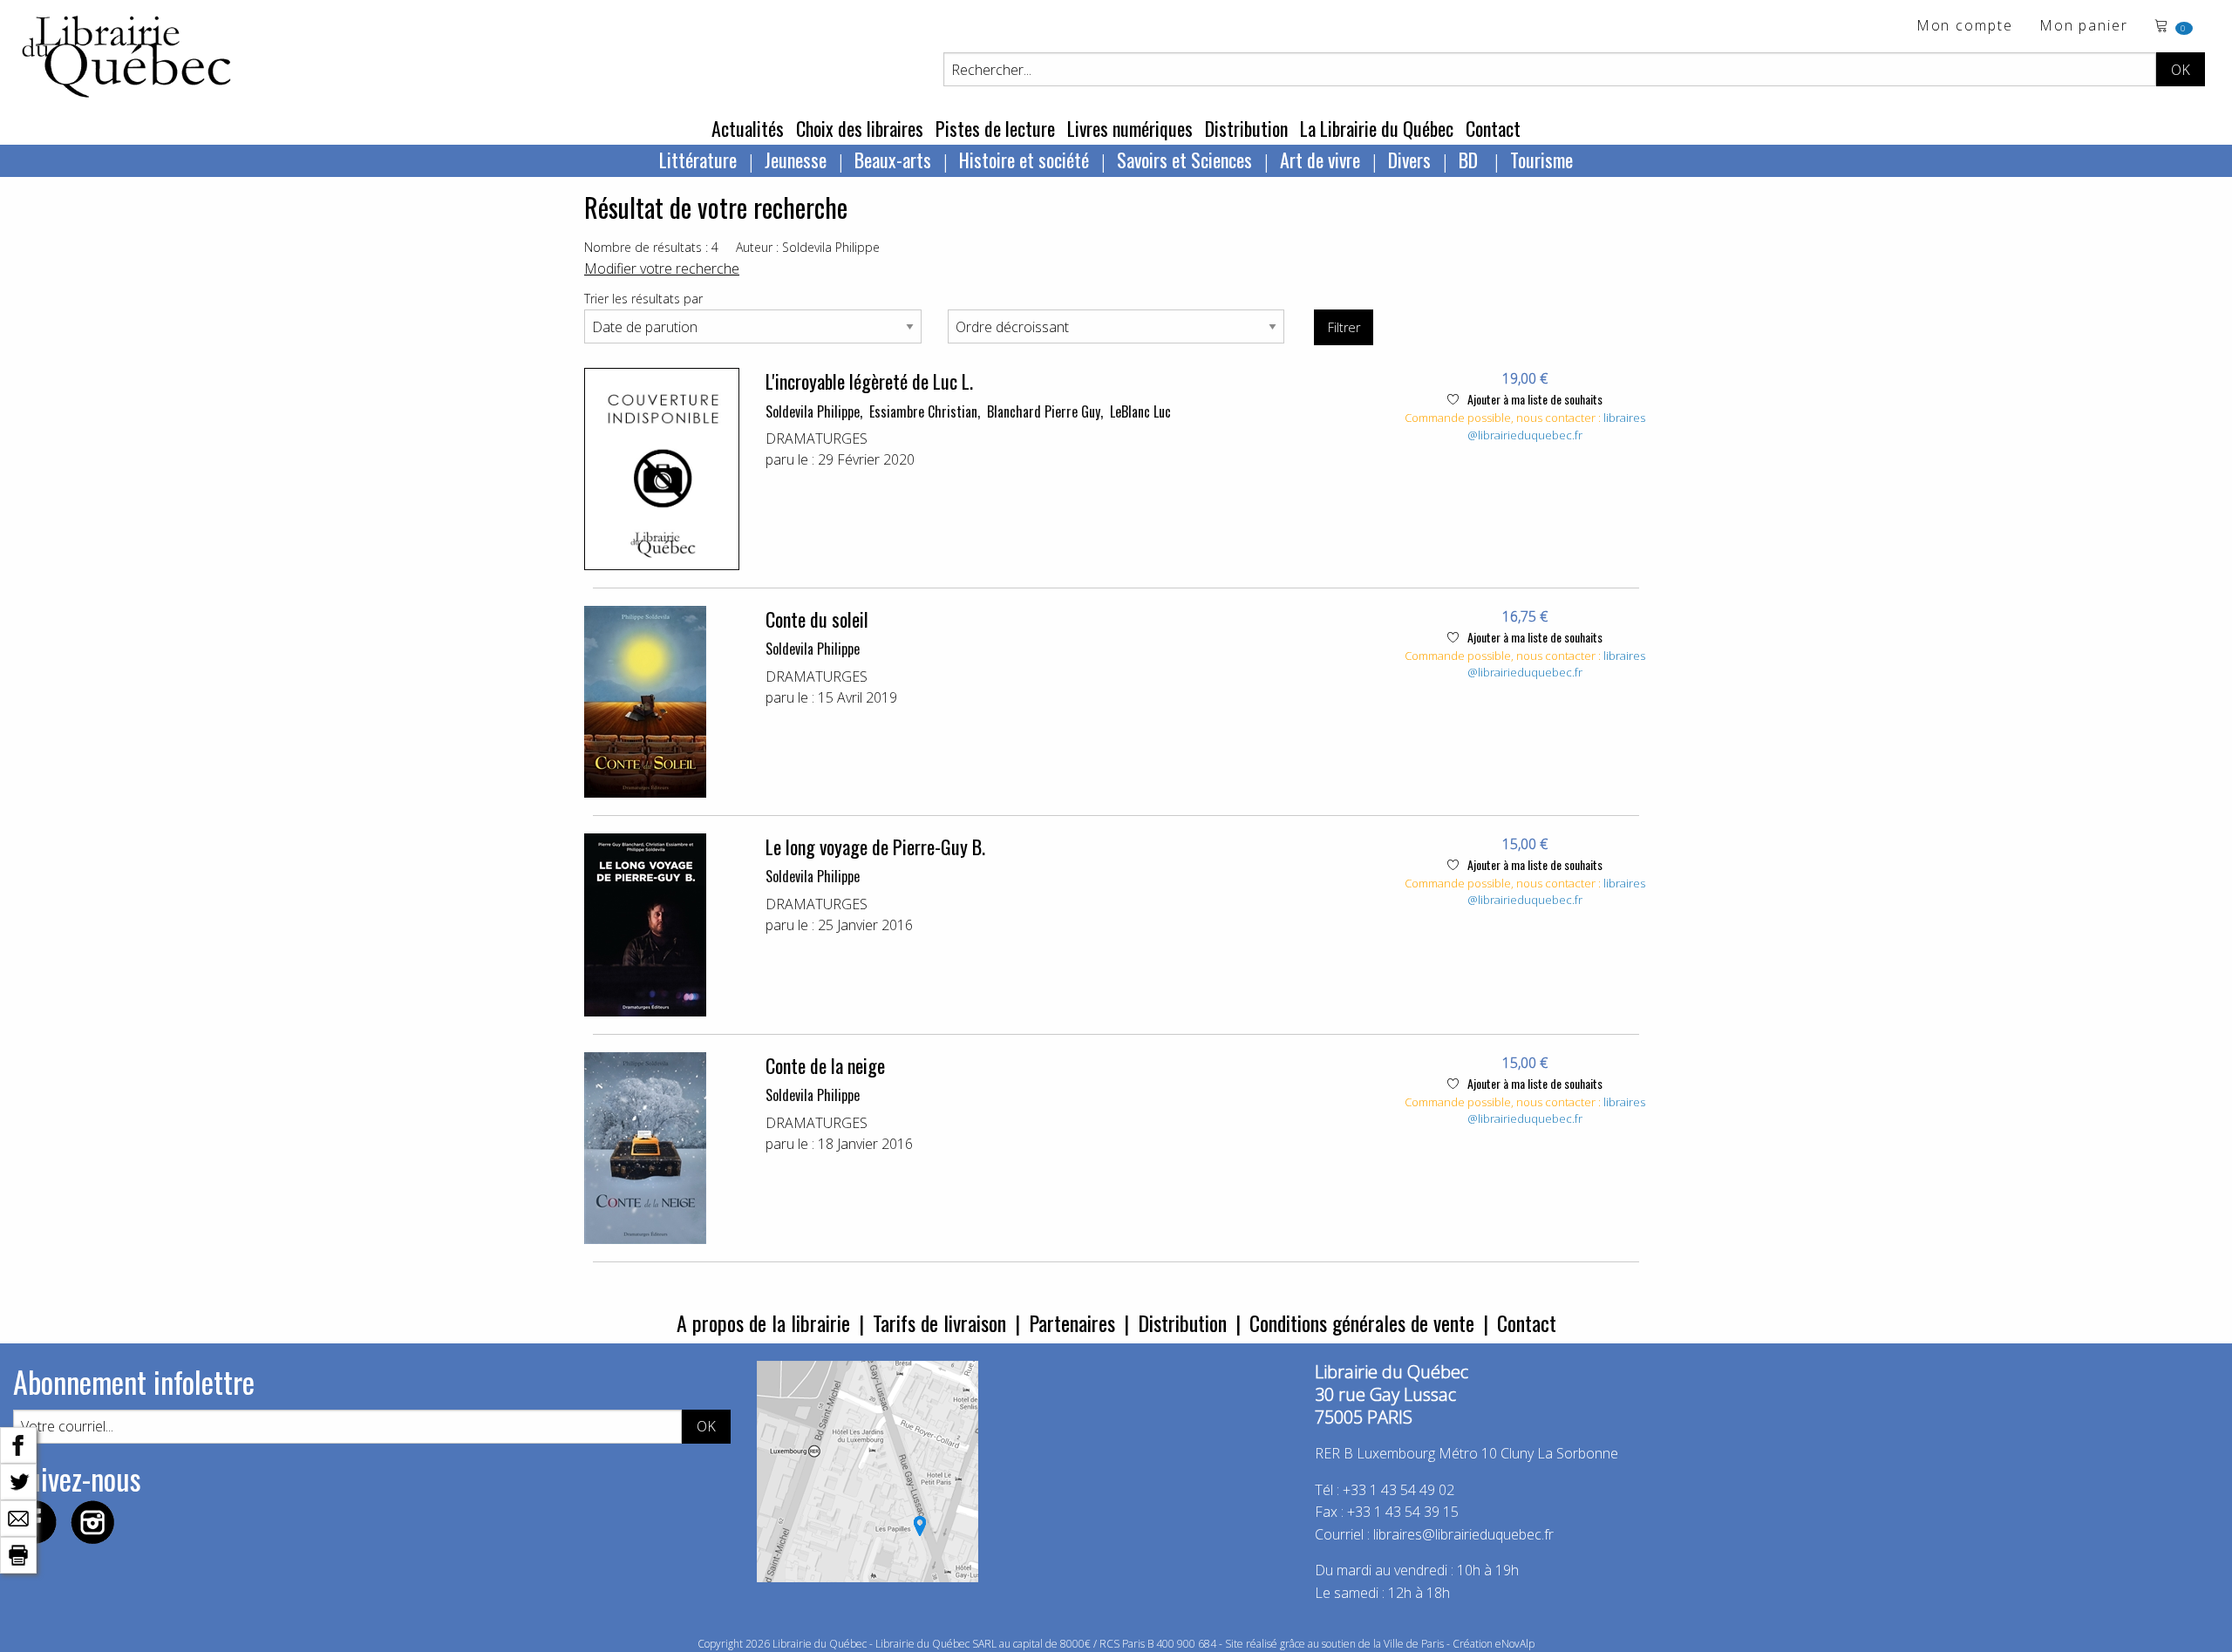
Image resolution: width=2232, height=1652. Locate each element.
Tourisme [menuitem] (1541, 160)
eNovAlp (1515, 1644)
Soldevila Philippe (813, 411)
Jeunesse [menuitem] (796, 160)
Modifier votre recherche (662, 269)
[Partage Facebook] (18, 1444)
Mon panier (2084, 27)
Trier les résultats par (643, 299)
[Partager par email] (18, 1517)
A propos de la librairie (763, 1322)
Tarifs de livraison (939, 1322)
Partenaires (1072, 1322)
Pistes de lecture (995, 128)
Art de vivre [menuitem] (1320, 160)
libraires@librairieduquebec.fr (1556, 426)
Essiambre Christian (923, 411)
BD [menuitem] (1470, 160)
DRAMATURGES (817, 438)
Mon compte (1965, 27)
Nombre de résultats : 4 (651, 247)
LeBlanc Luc (1140, 411)
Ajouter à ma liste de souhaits (1534, 399)
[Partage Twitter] (18, 1480)
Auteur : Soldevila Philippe (808, 247)
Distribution (1246, 128)
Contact (1493, 128)
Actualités (748, 128)
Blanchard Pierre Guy (1044, 411)
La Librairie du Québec (1377, 128)
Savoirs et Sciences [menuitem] (1184, 160)
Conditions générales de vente (1362, 1322)
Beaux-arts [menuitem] (893, 160)
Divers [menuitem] (1409, 160)
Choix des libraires (860, 128)
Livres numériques (1130, 128)
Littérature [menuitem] (698, 160)
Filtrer (1344, 327)
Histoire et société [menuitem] (1024, 160)
